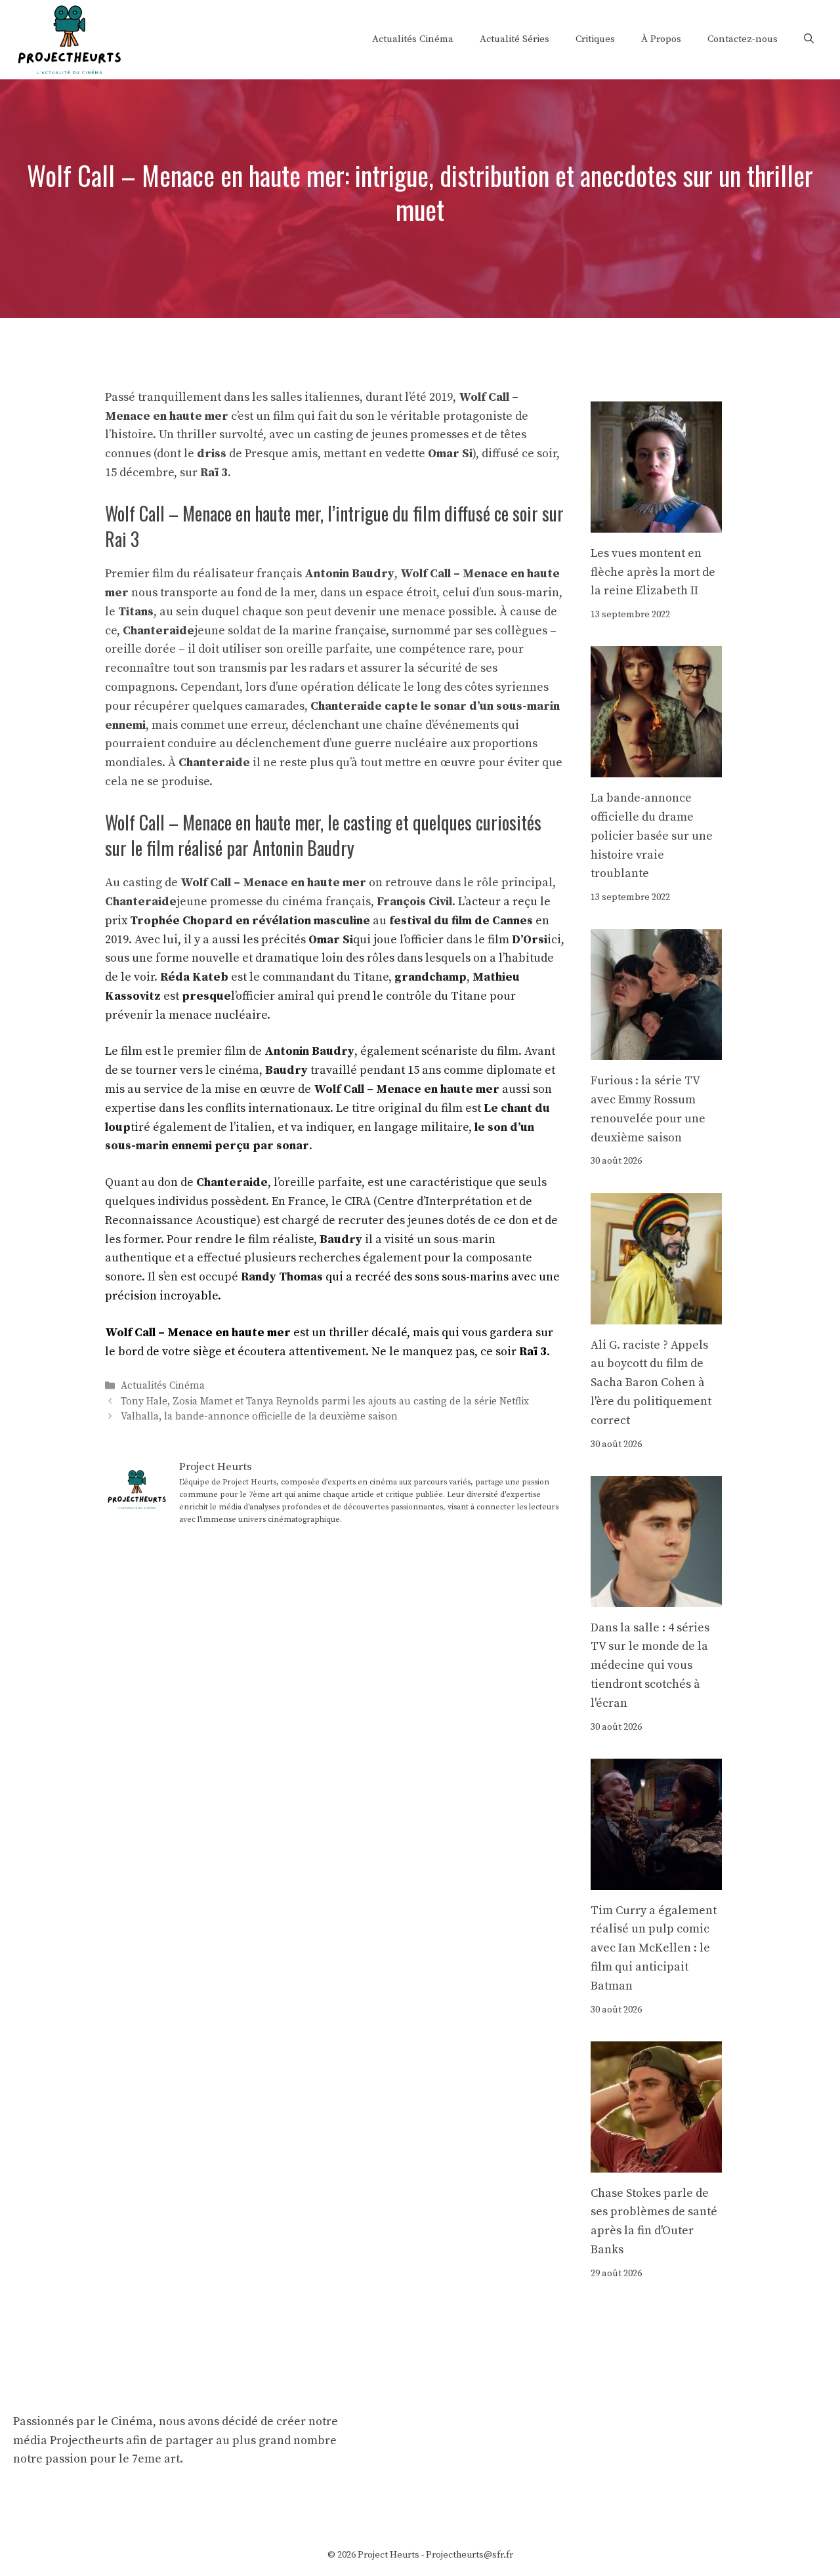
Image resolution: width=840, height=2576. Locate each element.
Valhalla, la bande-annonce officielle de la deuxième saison (259, 1417)
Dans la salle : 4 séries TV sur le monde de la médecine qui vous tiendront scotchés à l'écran (650, 1666)
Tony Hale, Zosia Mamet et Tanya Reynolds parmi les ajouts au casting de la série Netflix (325, 1401)
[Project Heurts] (69, 38)
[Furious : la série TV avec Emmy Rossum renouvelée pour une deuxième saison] (656, 1050)
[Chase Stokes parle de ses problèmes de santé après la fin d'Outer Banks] (656, 2162)
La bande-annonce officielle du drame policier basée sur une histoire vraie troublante (652, 836)
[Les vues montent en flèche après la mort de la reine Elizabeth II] (656, 522)
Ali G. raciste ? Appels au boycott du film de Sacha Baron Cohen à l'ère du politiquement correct (651, 1383)
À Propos (661, 39)
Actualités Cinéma (413, 39)
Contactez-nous (743, 39)
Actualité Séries (514, 39)
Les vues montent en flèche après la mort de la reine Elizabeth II (653, 572)
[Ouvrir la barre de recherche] (809, 39)
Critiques (595, 39)
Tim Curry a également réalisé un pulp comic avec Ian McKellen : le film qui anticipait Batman (654, 1948)
